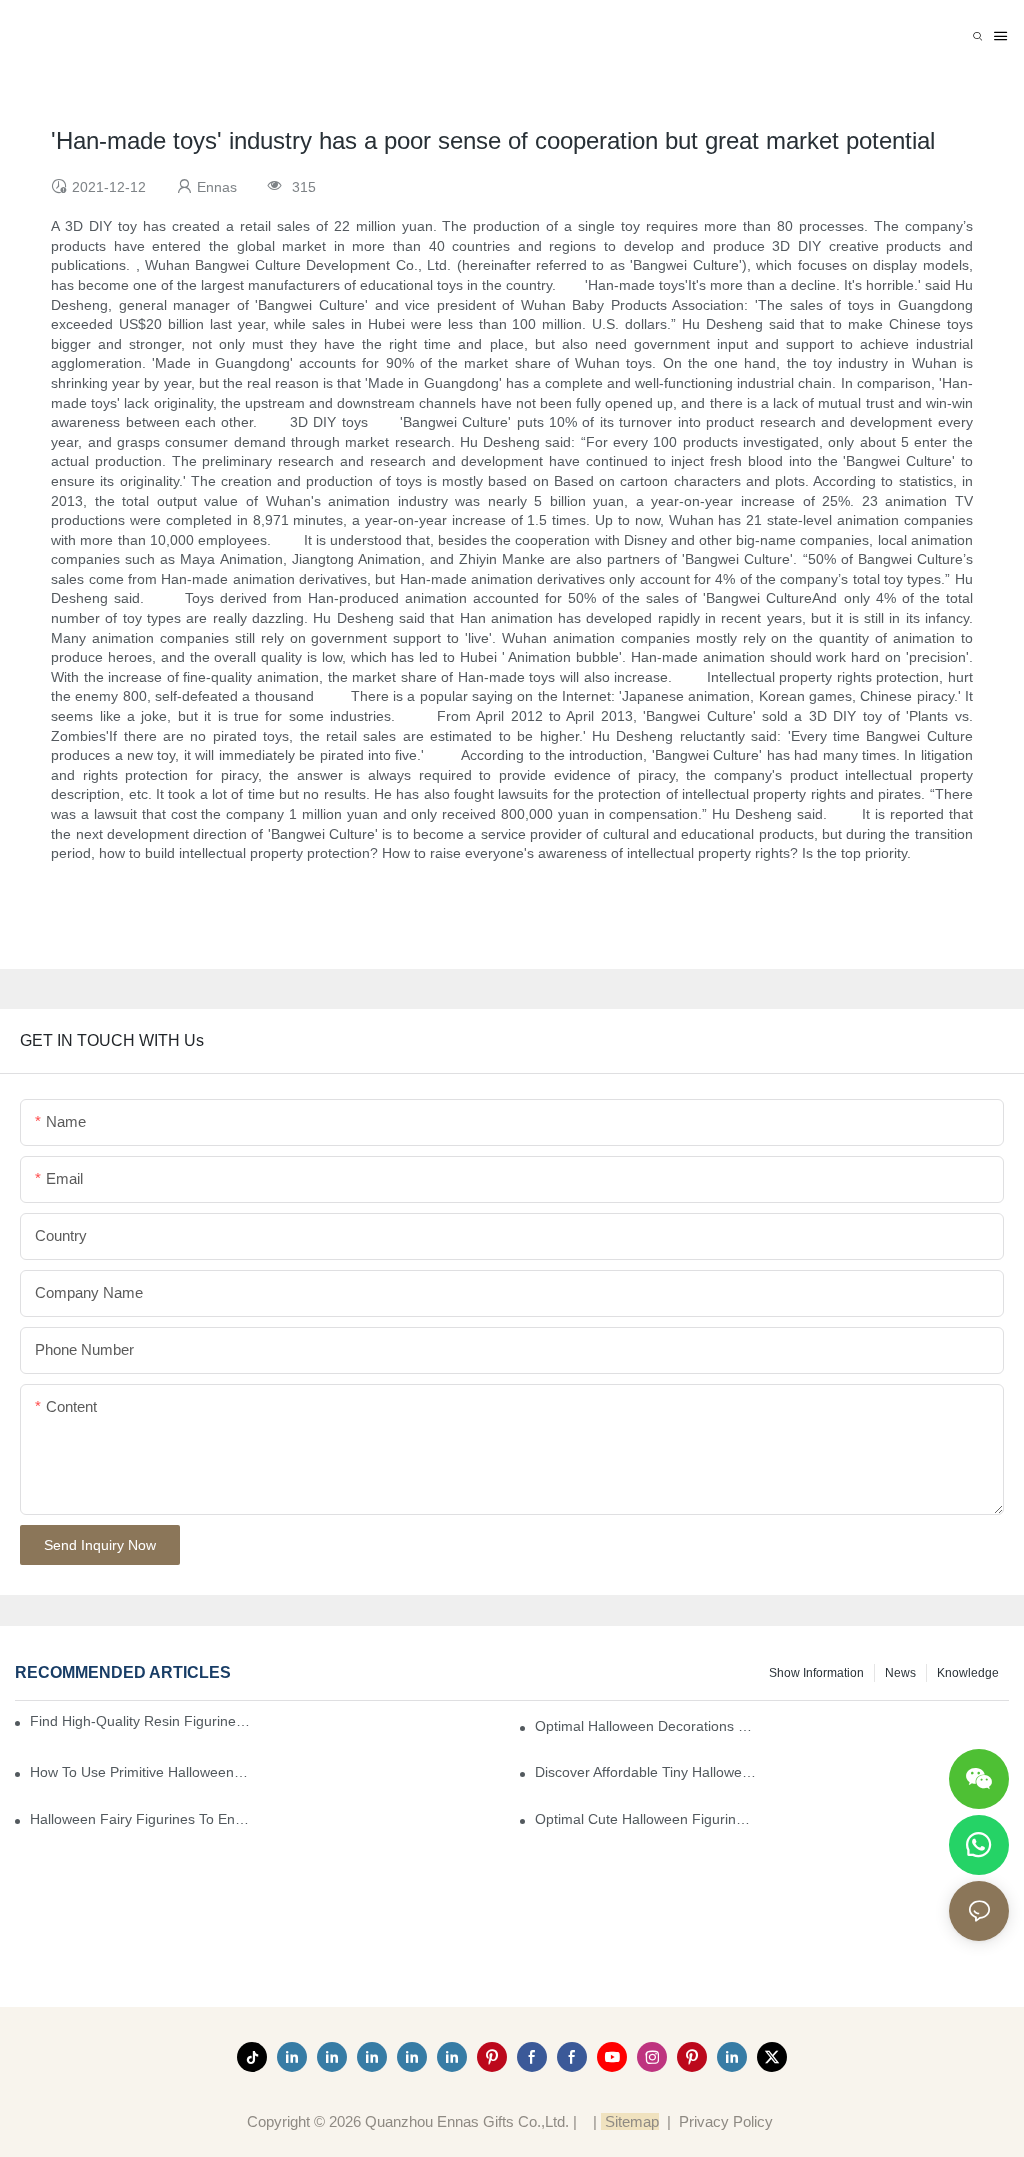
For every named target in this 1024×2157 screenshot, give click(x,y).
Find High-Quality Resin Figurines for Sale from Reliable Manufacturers (141, 1721)
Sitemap (630, 2121)
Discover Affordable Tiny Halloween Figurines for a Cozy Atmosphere (645, 1772)
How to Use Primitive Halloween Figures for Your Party (140, 1772)
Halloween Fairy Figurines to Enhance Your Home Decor (140, 1819)
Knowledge (968, 1673)
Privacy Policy (726, 2121)
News (900, 1673)
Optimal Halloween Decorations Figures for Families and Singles (645, 1726)
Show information (816, 1673)
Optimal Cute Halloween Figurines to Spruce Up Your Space (645, 1819)
